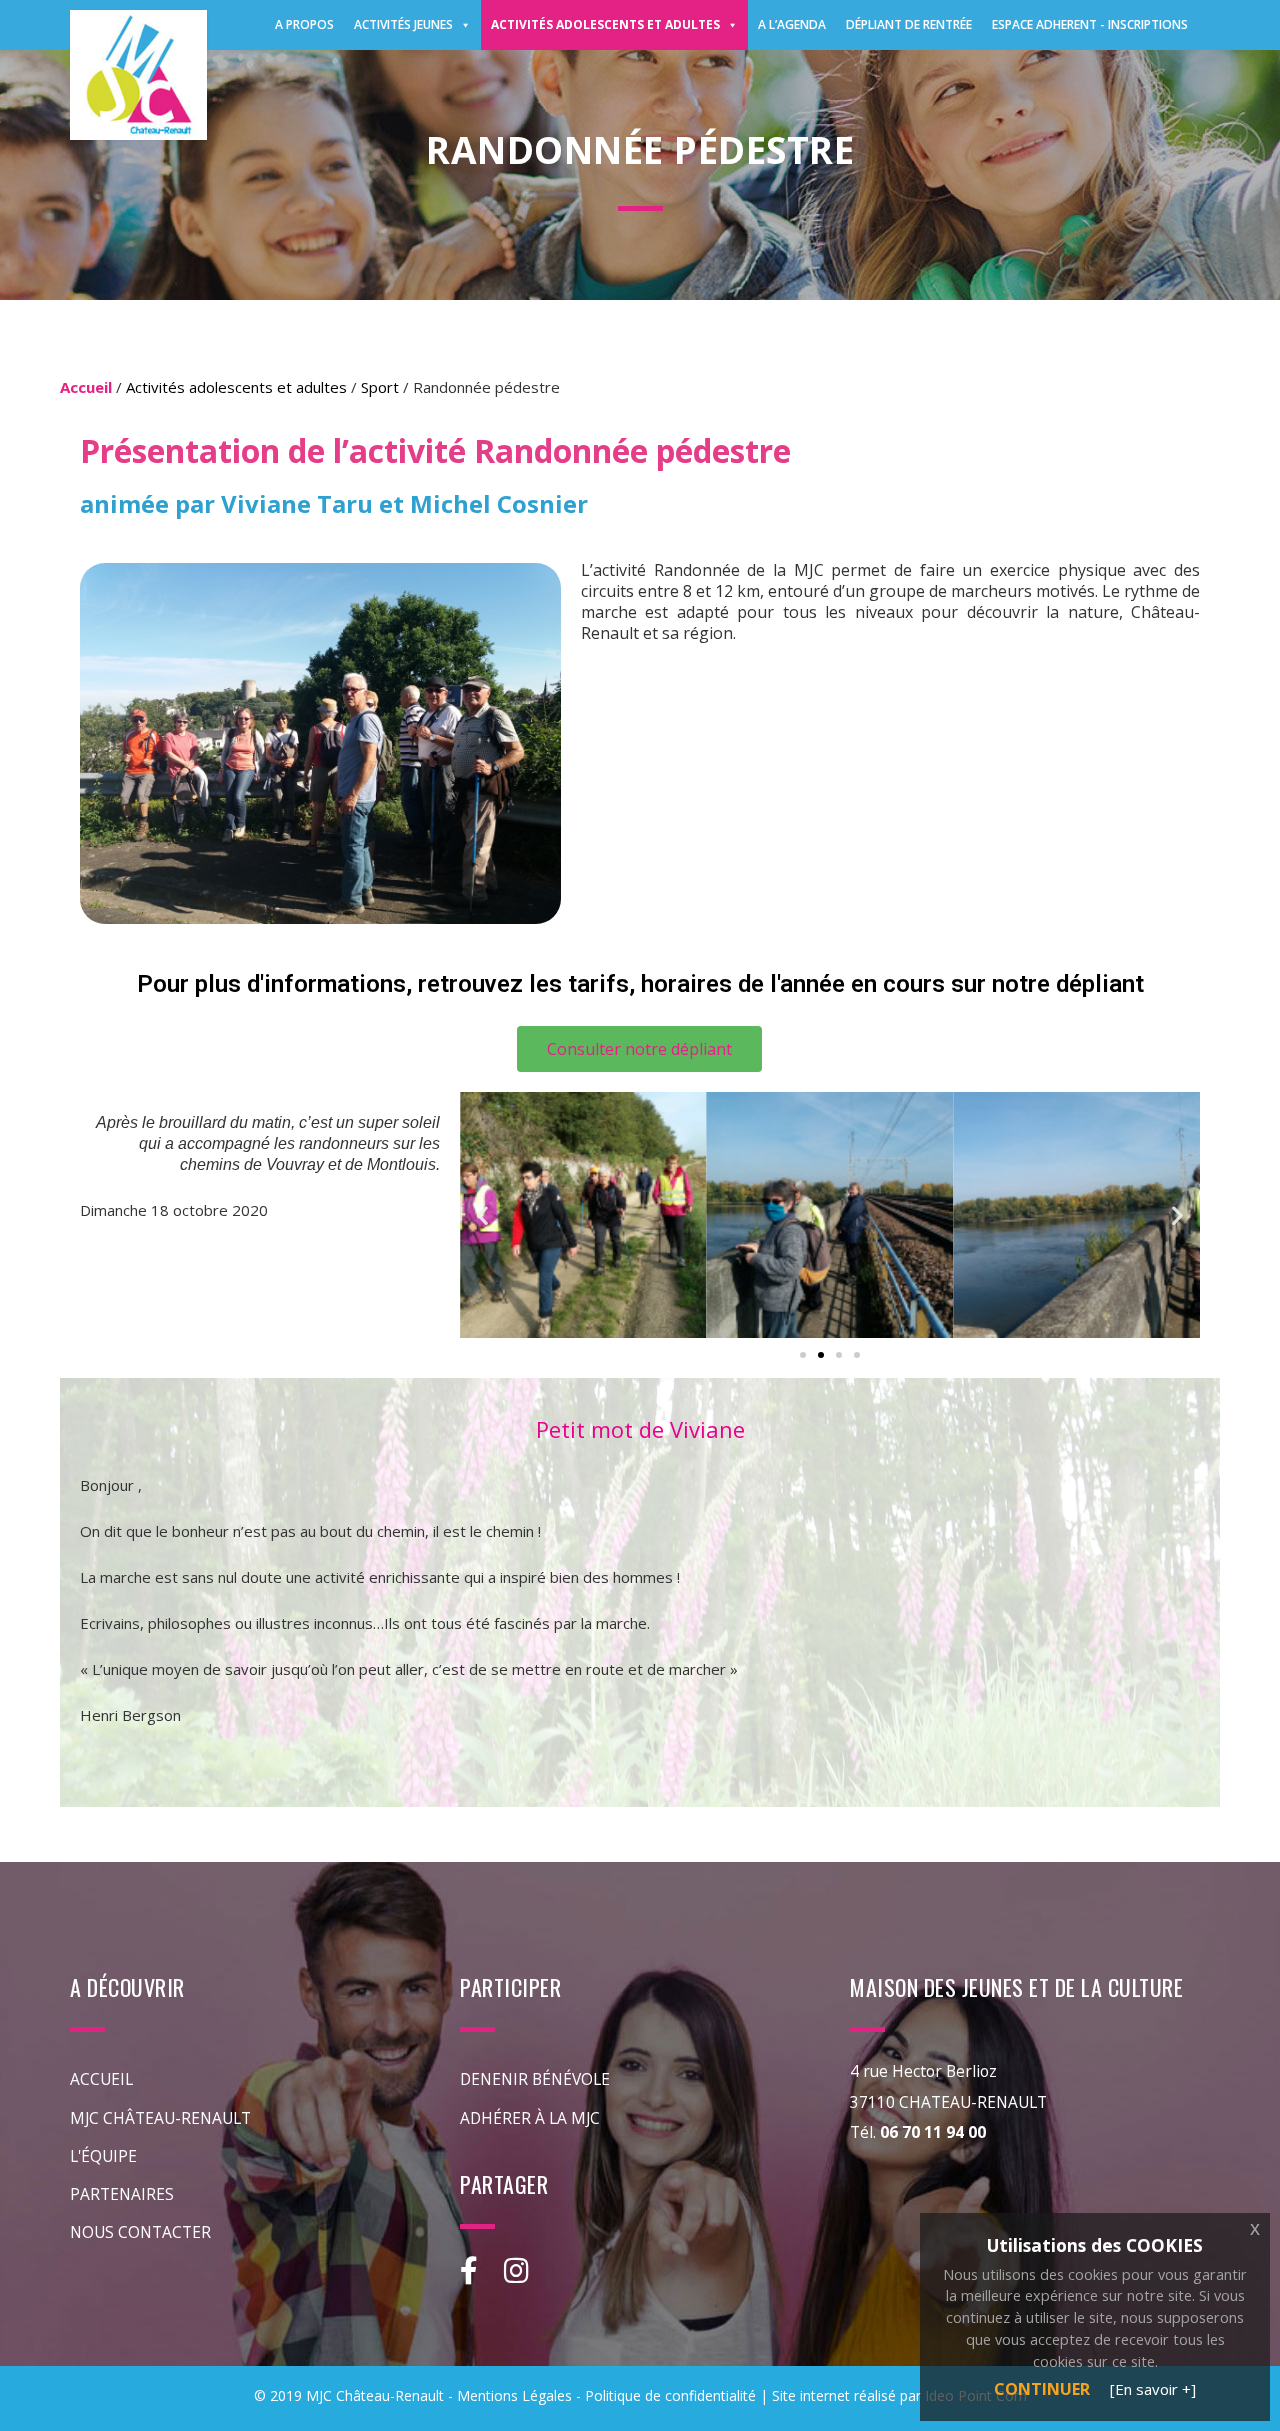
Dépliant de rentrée (909, 24)
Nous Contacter (140, 2232)
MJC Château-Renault (160, 2118)
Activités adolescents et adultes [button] (605, 24)
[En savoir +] (1153, 2389)
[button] (482, 1215)
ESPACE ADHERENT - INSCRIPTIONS (1090, 24)
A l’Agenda (792, 24)
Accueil (101, 2079)
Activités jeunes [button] (403, 24)
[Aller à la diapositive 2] (821, 1355)
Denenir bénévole (535, 2079)
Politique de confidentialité (670, 2395)
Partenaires (122, 2194)
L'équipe (103, 2156)
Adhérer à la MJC (530, 2118)
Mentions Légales (514, 2395)
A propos (304, 24)
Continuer (1042, 2389)
